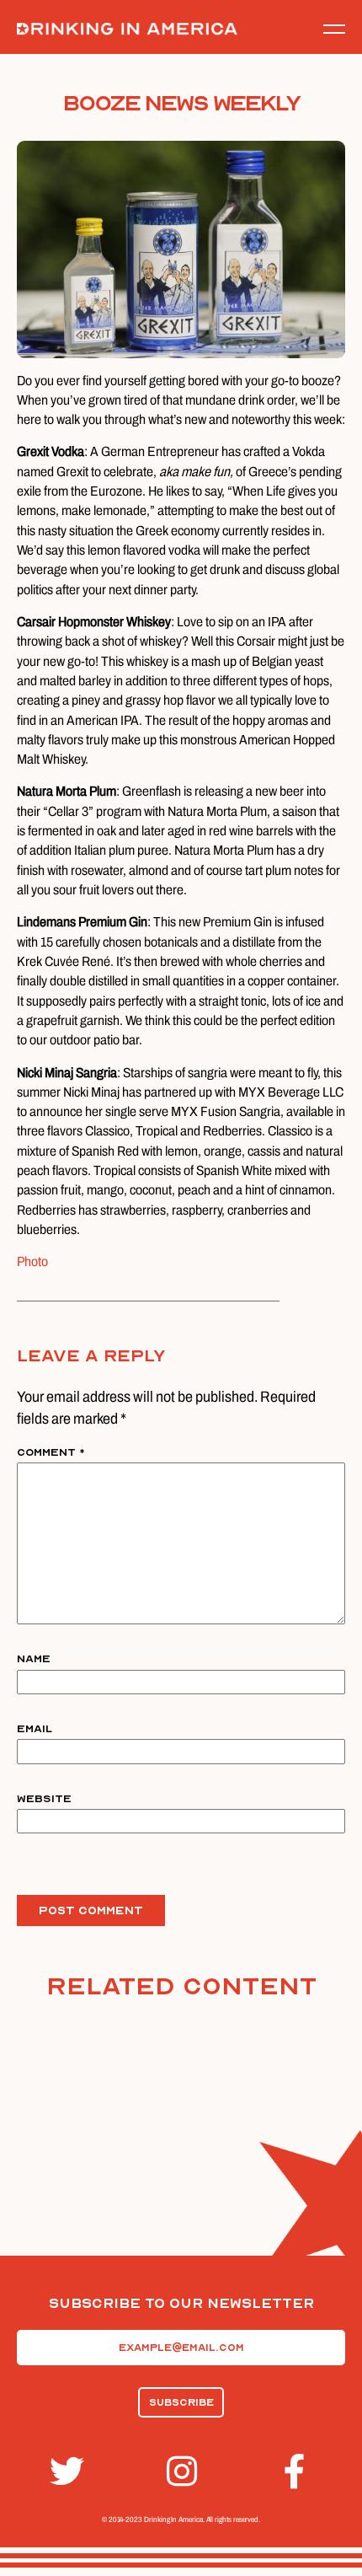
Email (35, 1729)
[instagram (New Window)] (181, 2471)
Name (34, 1659)
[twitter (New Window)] (64, 2471)
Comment (51, 1452)
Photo (32, 1261)
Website (44, 1799)
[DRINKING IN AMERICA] (127, 29)
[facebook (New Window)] (298, 2471)
